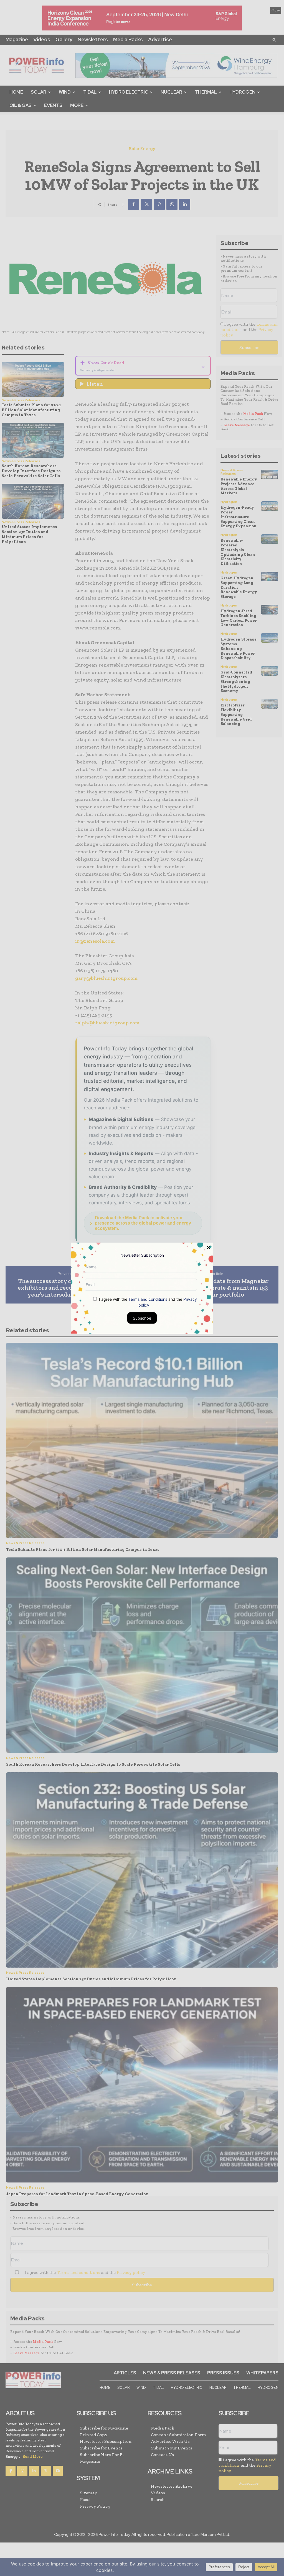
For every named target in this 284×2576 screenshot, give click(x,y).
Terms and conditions (148, 1299)
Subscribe (142, 1318)
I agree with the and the (147, 1302)
